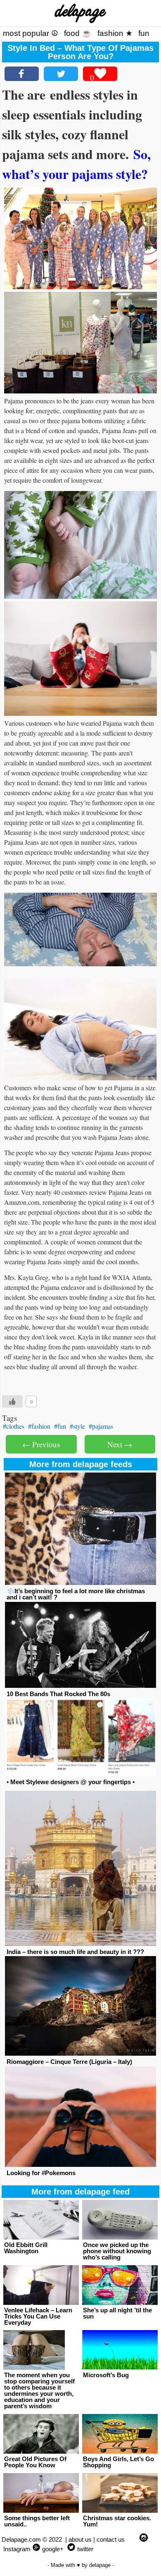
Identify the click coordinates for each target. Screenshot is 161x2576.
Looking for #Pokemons (41, 2173)
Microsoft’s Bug (106, 2375)
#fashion (39, 1426)
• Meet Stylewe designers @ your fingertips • (71, 1782)
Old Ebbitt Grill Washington (26, 2248)
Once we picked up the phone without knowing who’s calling (117, 2251)
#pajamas (101, 1426)
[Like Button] (12, 1401)
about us (80, 2539)
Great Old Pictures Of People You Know (35, 2462)
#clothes (14, 1426)
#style (77, 1426)
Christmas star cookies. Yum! (117, 2521)
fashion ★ (115, 33)
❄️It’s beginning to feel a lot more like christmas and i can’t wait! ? (76, 1594)
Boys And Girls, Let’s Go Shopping (118, 2462)
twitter (85, 2549)
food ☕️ (78, 33)
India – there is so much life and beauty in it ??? (75, 1952)
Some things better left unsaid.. (37, 2521)
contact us (111, 2539)
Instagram (17, 2549)
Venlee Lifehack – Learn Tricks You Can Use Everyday (38, 2316)
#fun (60, 1426)
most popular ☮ (31, 33)
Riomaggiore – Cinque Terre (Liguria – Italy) (69, 2062)
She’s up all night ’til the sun (117, 2313)
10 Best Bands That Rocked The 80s (58, 1694)
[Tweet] (61, 74)
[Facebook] (22, 74)
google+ (53, 2549)
